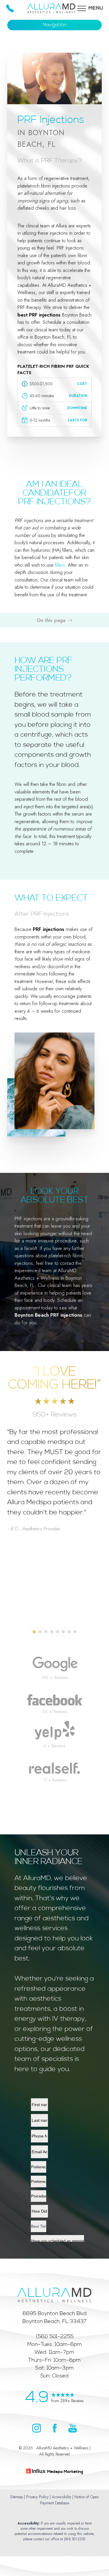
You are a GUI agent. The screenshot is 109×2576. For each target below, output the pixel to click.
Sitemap (17, 2497)
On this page (52, 620)
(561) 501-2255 (75, 2539)
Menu (96, 8)
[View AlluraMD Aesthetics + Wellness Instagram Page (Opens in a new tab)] (37, 2431)
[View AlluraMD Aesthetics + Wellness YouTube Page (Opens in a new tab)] (73, 2431)
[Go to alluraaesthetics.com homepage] (54, 2291)
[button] (82, 8)
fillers (60, 565)
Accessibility (61, 2497)
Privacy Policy (37, 2497)
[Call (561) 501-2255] (10, 8)
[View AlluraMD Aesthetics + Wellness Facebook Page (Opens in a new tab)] (55, 2431)
